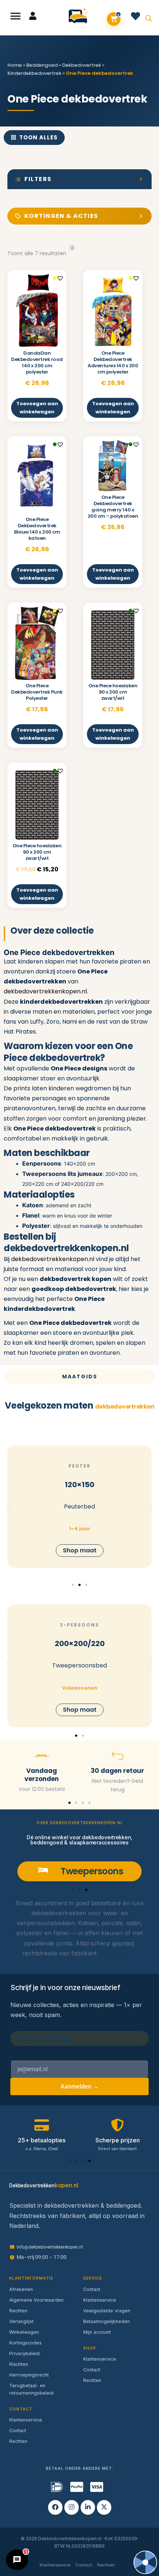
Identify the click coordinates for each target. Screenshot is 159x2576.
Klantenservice (26, 2420)
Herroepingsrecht (29, 2375)
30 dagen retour (117, 1771)
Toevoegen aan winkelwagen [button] (37, 408)
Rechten (18, 2311)
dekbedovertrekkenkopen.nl (45, 991)
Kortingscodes (26, 2343)
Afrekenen (21, 2289)
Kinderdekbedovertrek (34, 73)
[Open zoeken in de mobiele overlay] (149, 18)
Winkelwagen (24, 2332)
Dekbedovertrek (82, 65)
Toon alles (38, 137)
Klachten (19, 2364)
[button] (16, 16)
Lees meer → (119, 1953)
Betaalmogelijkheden (106, 2321)
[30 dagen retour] (118, 1756)
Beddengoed (42, 65)
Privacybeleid (24, 2353)
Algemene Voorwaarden (36, 2300)
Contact (18, 2431)
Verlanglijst (21, 2321)
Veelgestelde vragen (107, 2311)
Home (15, 65)
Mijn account (97, 2332)
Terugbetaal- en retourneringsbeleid (31, 2389)
